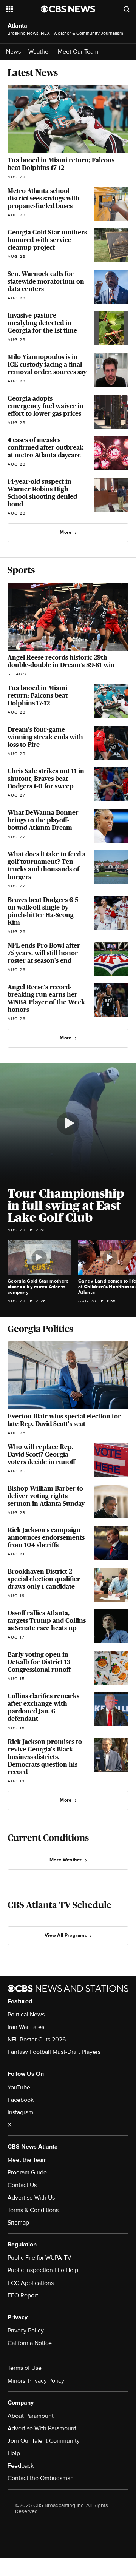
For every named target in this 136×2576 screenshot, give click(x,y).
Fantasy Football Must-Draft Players (54, 2052)
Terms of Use (25, 2368)
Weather (39, 52)
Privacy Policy (26, 2331)
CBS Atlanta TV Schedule (59, 1905)
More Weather (66, 1860)
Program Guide (27, 2172)
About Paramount (31, 2416)
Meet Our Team (78, 52)
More (66, 532)
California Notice (30, 2343)
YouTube (19, 2087)
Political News (26, 2015)
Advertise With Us (31, 2198)
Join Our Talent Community (44, 2441)
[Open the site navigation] (23, 9)
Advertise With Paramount (42, 2428)
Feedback (21, 2466)
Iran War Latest (27, 2027)
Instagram (20, 2112)
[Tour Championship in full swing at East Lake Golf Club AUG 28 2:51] (68, 1124)
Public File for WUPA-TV (39, 2258)
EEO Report (23, 2295)
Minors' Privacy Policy (36, 2381)
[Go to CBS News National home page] (68, 9)
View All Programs (66, 1935)
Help (14, 2453)
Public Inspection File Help (43, 2270)
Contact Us (22, 2185)
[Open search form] (127, 9)
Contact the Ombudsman (41, 2478)
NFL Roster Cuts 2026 (37, 2040)
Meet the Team (27, 2160)
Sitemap (18, 2223)
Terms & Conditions (33, 2210)
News (13, 52)
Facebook (21, 2100)
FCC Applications (31, 2283)
